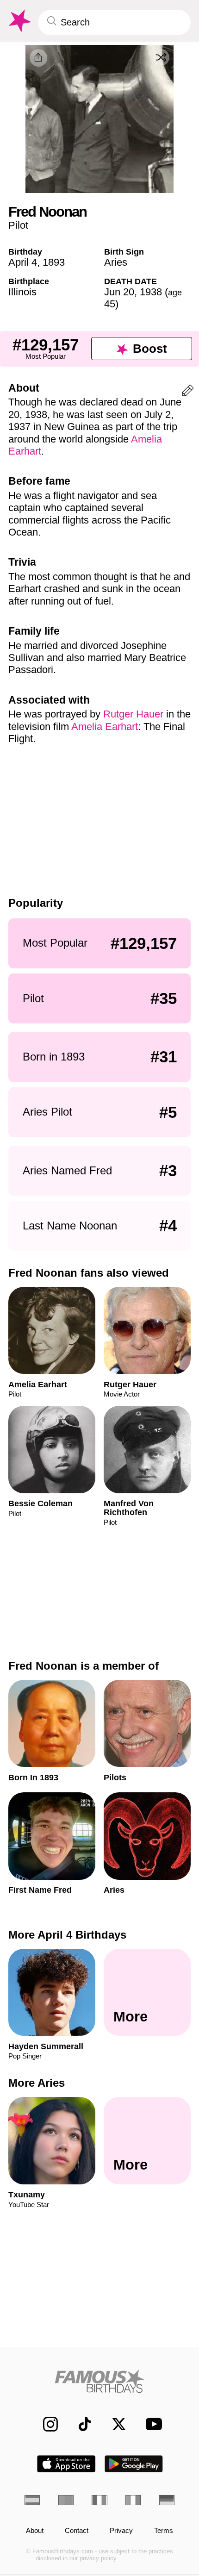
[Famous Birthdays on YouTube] (151, 2424)
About (35, 2531)
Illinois (22, 292)
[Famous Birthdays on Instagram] (45, 2424)
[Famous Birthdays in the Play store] (134, 2464)
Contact (77, 2531)
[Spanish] (32, 2500)
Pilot (18, 225)
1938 (151, 292)
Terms (164, 2531)
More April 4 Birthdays (67, 1935)
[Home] (99, 2381)
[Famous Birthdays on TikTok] (80, 2424)
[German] (167, 2500)
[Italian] (133, 2500)
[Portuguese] (66, 2500)
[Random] (161, 57)
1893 (54, 262)
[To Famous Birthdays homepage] (19, 21)
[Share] (38, 58)
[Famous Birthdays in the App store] (66, 2464)
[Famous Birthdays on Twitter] (114, 2424)
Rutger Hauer (133, 714)
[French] (99, 2500)
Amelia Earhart (105, 727)
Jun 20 (119, 292)
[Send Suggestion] (188, 392)
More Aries (37, 2083)
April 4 (23, 262)
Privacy (121, 2531)
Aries (116, 262)
